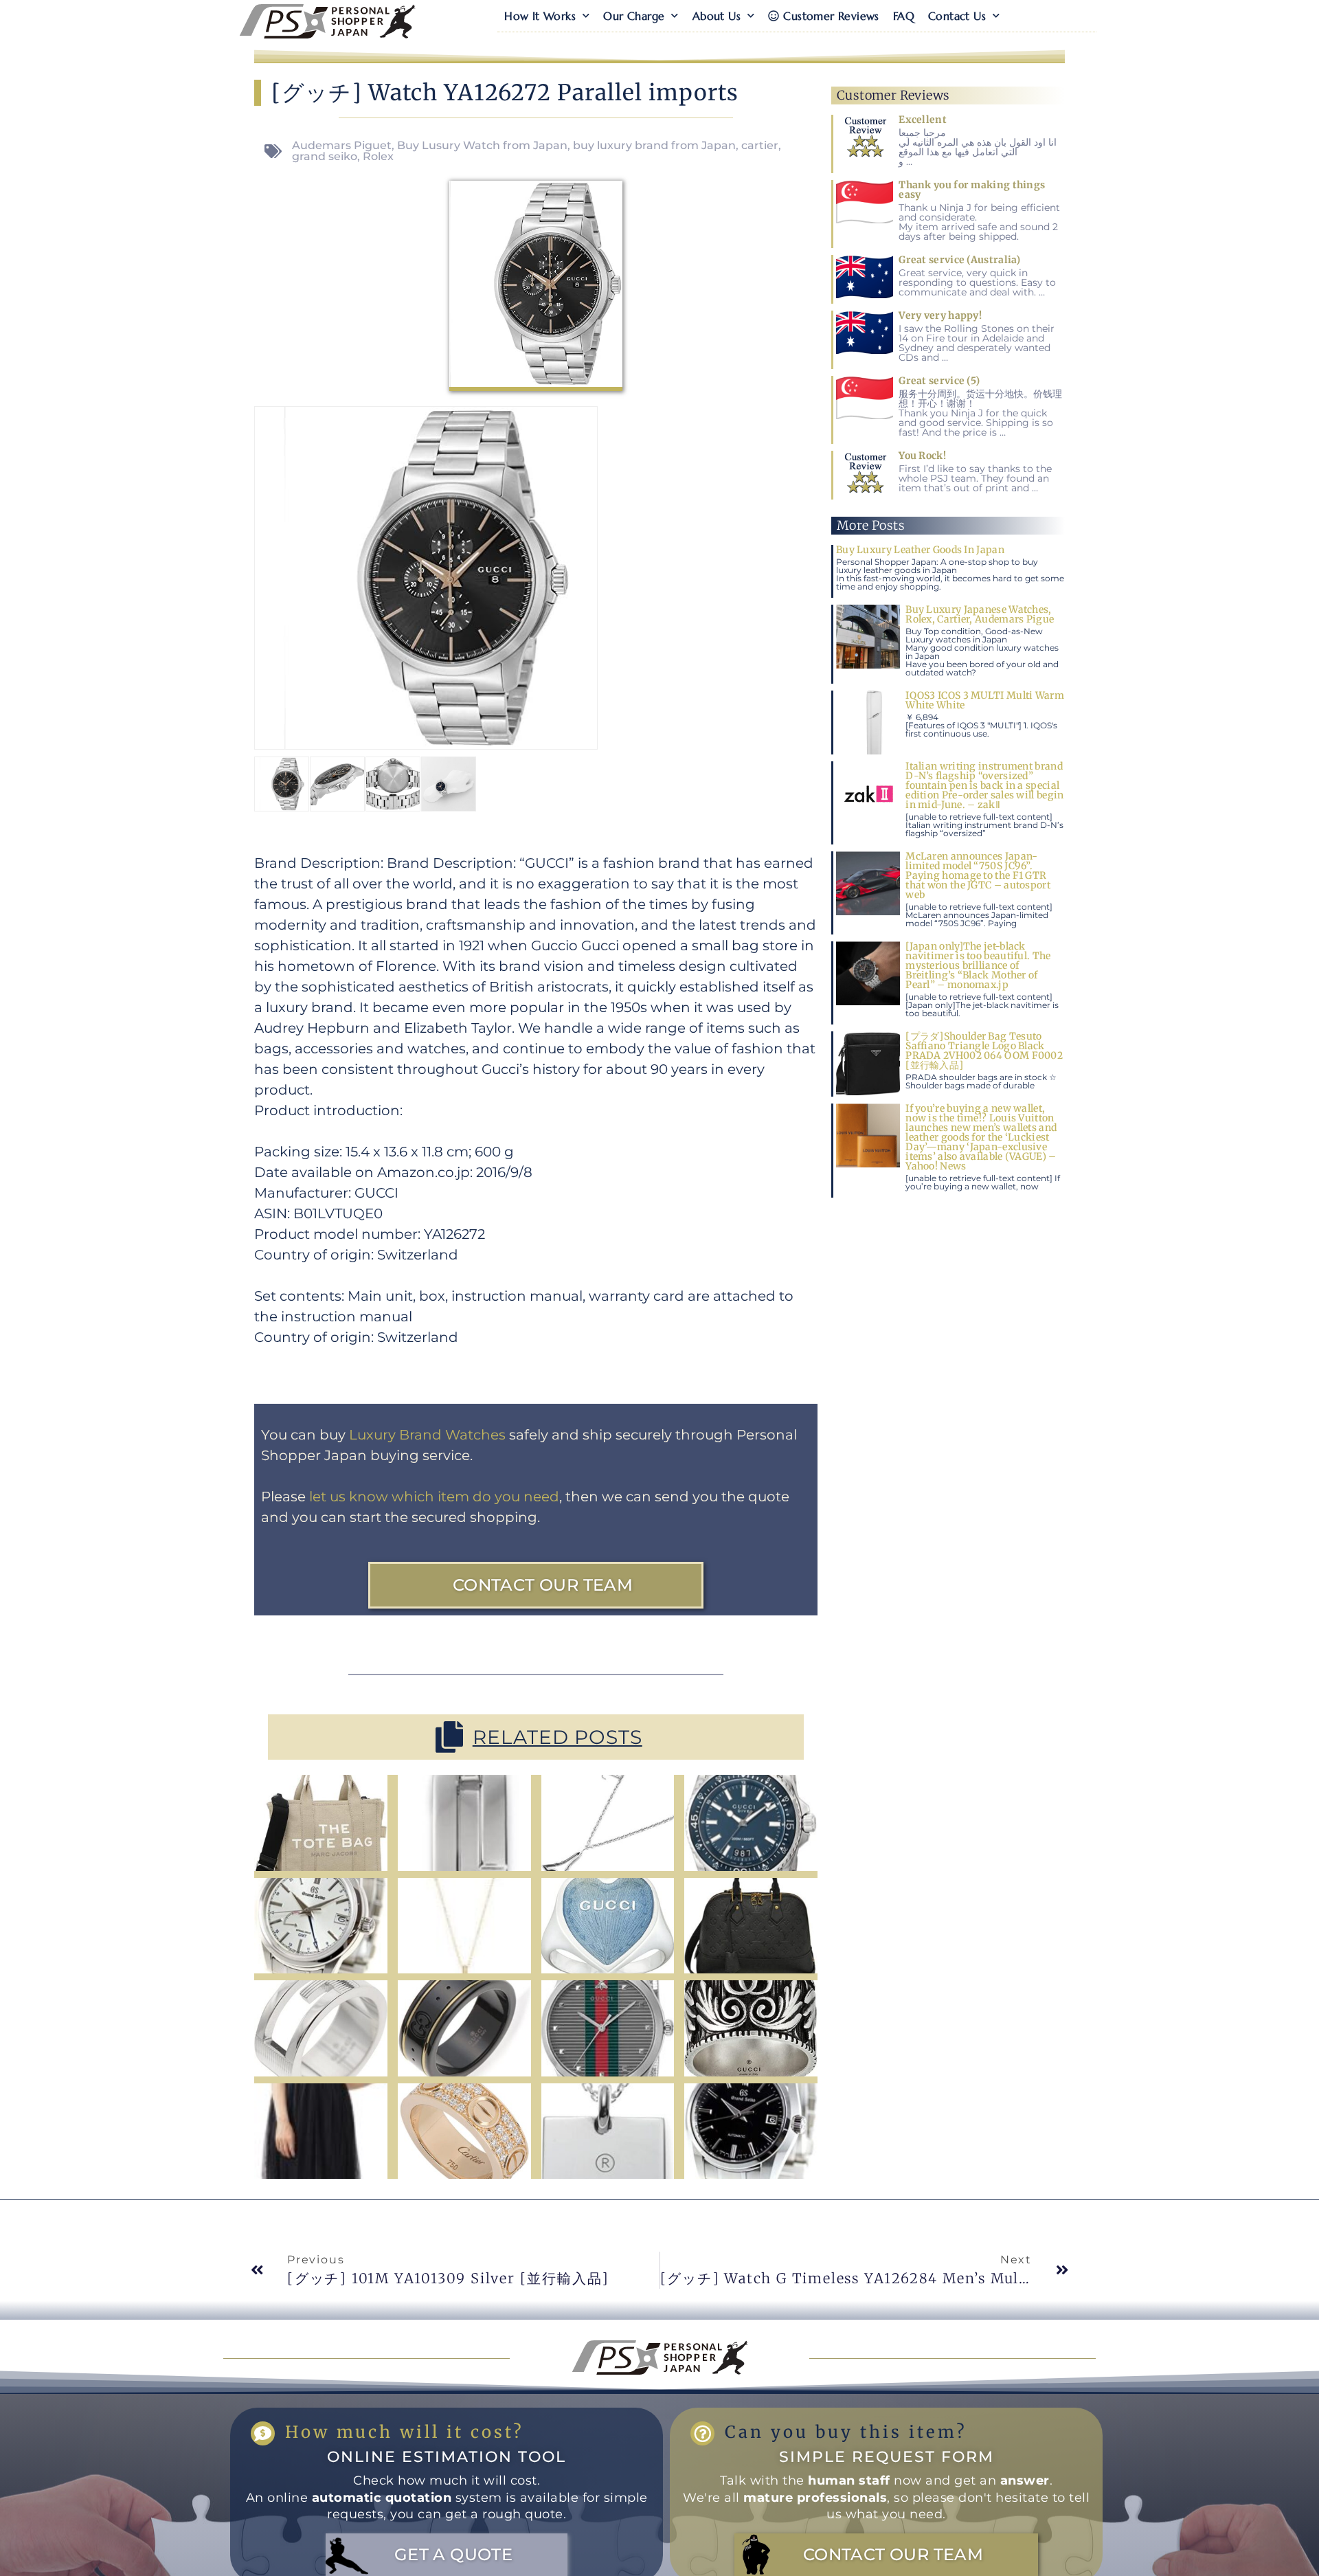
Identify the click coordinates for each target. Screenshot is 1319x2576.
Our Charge (634, 16)
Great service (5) (939, 381)
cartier (760, 145)
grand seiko (325, 156)
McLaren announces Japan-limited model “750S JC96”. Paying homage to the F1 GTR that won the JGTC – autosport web (978, 875)
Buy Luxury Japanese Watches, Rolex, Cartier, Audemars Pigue (980, 614)
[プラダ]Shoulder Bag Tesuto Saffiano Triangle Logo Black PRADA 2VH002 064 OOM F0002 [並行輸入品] (984, 1051)
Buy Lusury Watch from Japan (482, 145)
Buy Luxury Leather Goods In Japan (920, 550)
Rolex (378, 156)
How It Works (540, 16)
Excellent (923, 120)
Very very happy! (940, 315)
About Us (717, 16)
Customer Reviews (831, 16)
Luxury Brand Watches (427, 1435)
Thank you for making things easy (972, 190)
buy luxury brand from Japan (654, 145)
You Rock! (922, 456)
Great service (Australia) (960, 260)
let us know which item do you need (434, 1497)
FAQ (904, 16)
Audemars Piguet (342, 145)
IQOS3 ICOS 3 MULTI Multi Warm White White (985, 700)
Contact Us (957, 16)
